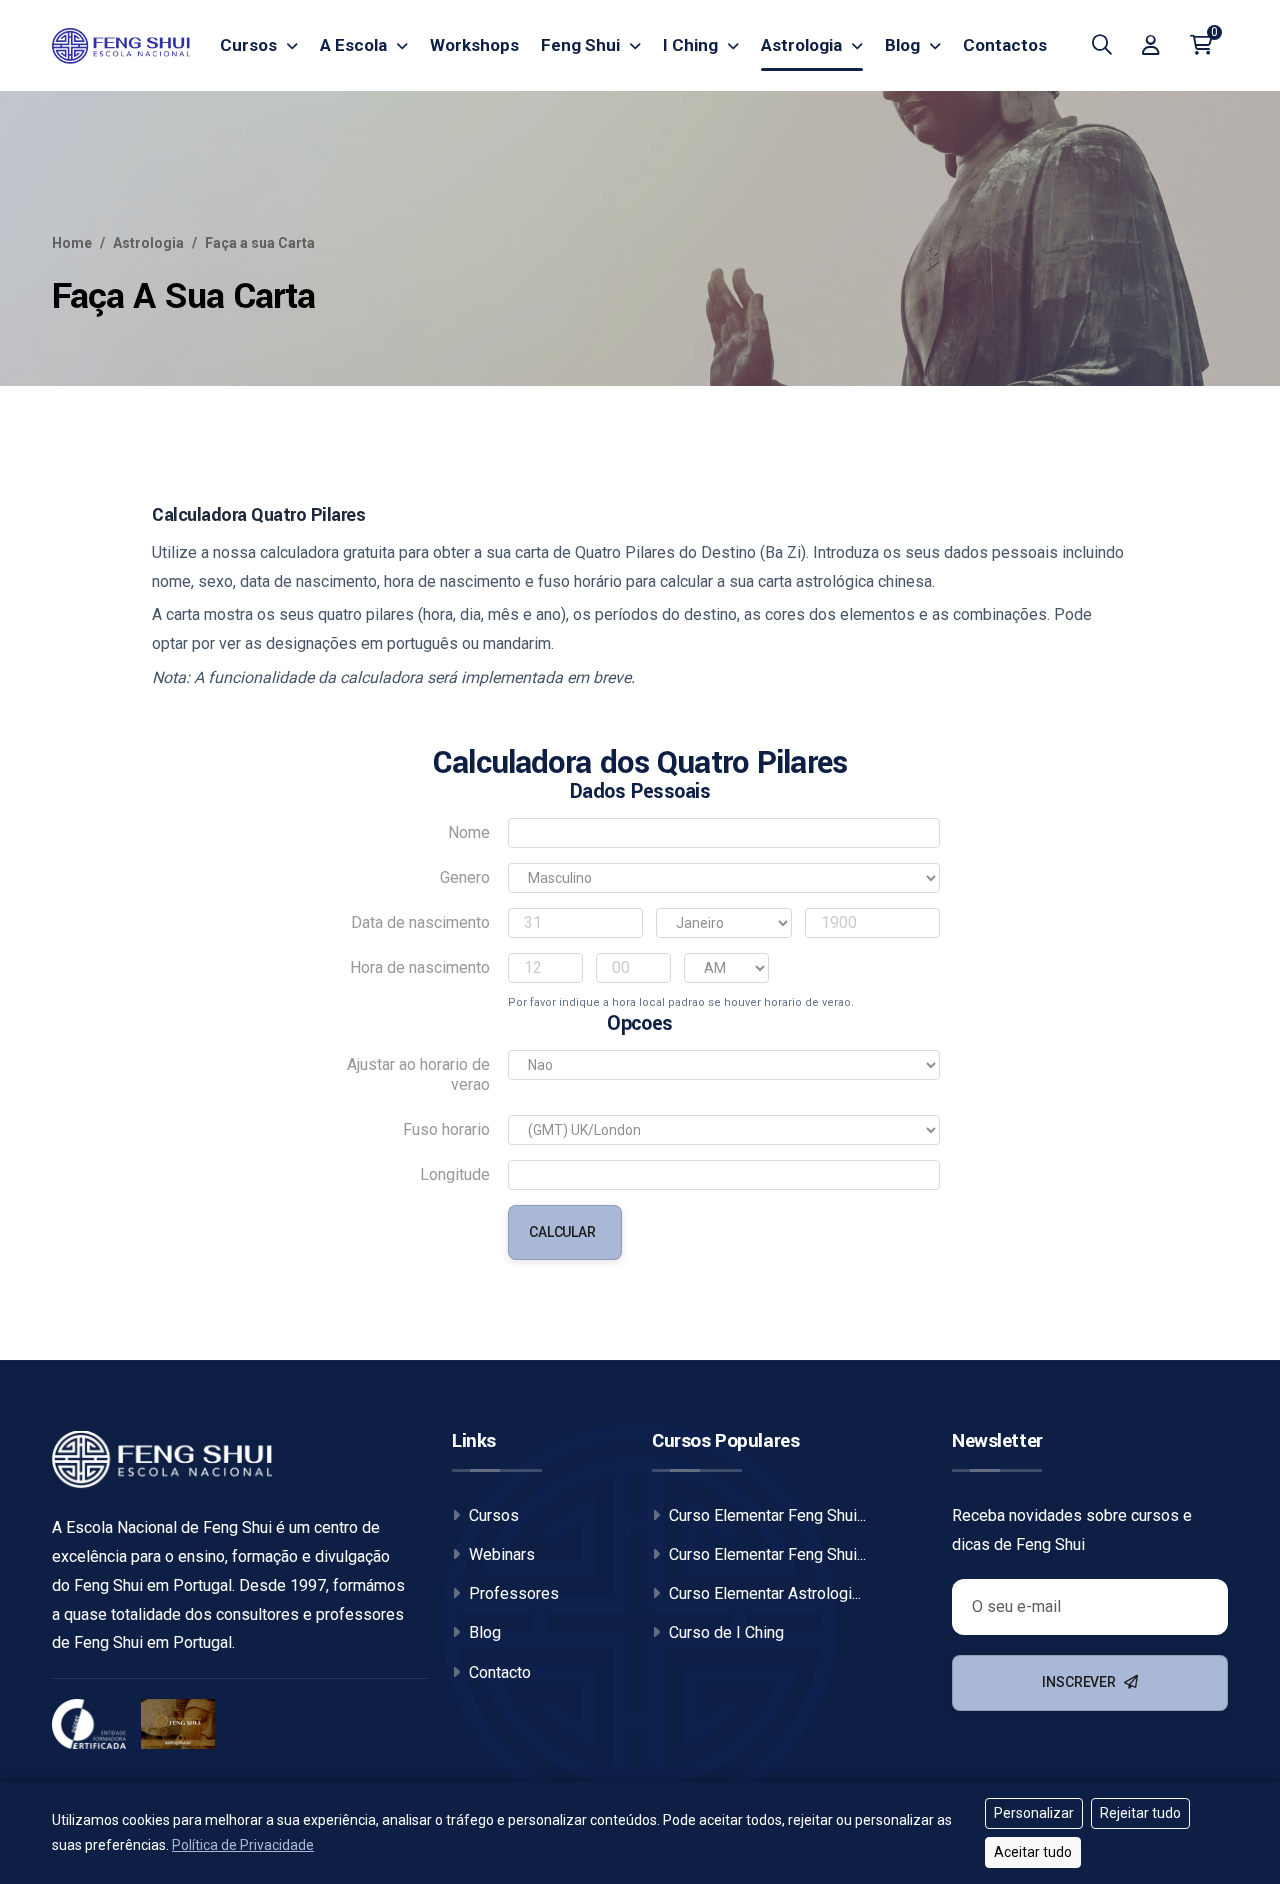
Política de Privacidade (243, 1845)
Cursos (250, 45)
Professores (512, 1593)
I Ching (692, 45)
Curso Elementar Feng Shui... (765, 1515)
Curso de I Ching (724, 1632)
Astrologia (803, 45)
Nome (469, 832)
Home (72, 243)
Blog (904, 45)
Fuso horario (446, 1129)
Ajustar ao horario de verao (418, 1074)
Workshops (474, 45)
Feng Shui (582, 45)
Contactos (1005, 45)
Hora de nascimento (420, 967)
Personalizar (1034, 1813)
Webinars (500, 1554)
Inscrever (1080, 1682)
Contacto (498, 1672)
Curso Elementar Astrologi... (763, 1593)
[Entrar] (1151, 45)
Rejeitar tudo (1140, 1813)
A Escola (355, 45)
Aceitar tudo (1033, 1852)
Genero (465, 877)
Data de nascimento (420, 922)
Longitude (455, 1174)
